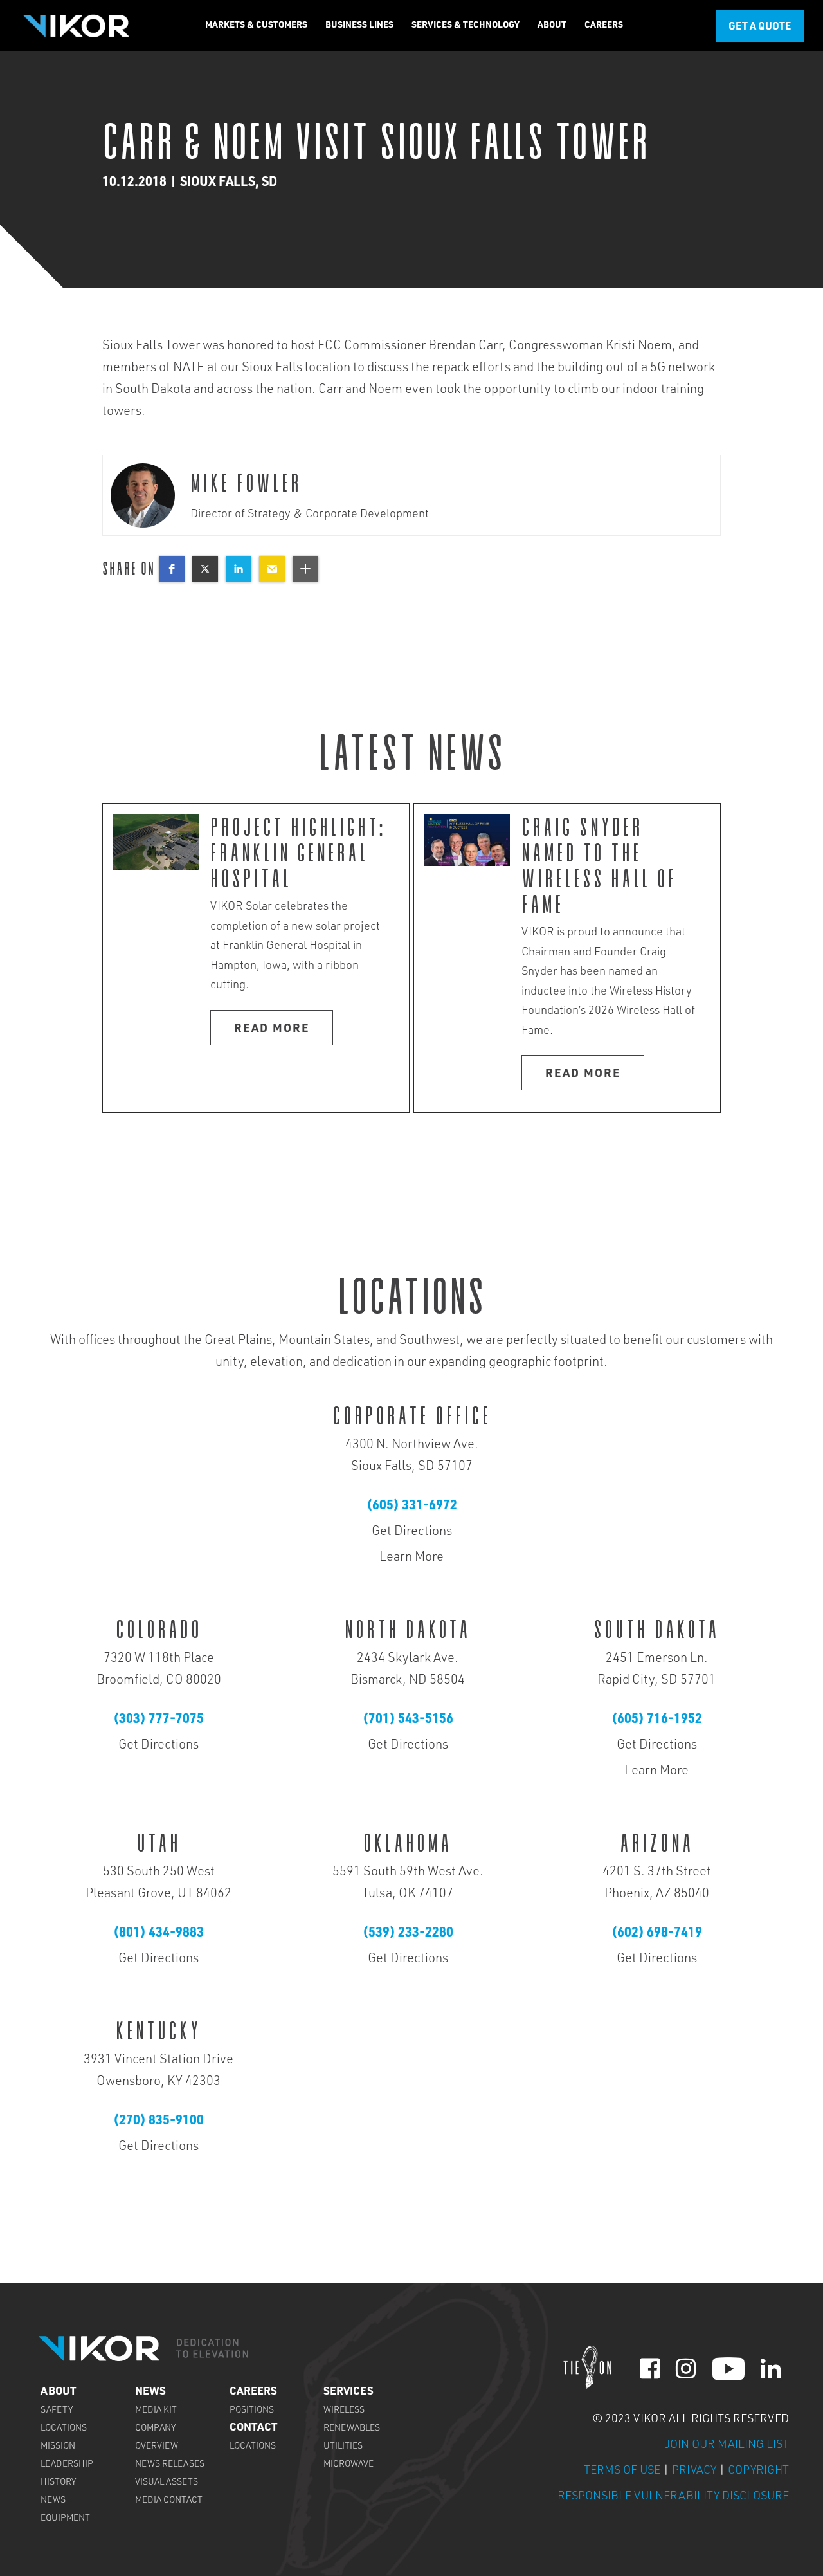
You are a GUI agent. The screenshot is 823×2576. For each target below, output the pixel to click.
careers (253, 2392)
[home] (76, 25)
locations (64, 2429)
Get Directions (412, 1532)
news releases (170, 2465)
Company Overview (157, 2438)
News (150, 2392)
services (348, 2392)
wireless (344, 2411)
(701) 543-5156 (408, 1720)
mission (58, 2447)
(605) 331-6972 (412, 1507)
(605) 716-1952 (657, 1720)
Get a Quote (760, 28)
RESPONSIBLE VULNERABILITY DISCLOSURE (673, 2497)
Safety (57, 2411)
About (58, 2392)
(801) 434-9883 (158, 1934)
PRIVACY (694, 2471)
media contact (169, 2501)
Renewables (352, 2429)
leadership (67, 2465)
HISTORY (58, 2483)
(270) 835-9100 (158, 2122)
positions (252, 2411)
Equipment (65, 2519)
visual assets (167, 2483)
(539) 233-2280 (408, 1934)
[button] (256, 26)
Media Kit (156, 2411)
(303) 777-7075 (158, 1720)
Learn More (411, 1558)
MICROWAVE (348, 2465)
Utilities (343, 2447)
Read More (272, 1029)
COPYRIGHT (758, 2471)
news (53, 2501)
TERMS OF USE (623, 2471)
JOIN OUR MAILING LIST (727, 2445)
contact (253, 2428)
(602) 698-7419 (657, 1934)
